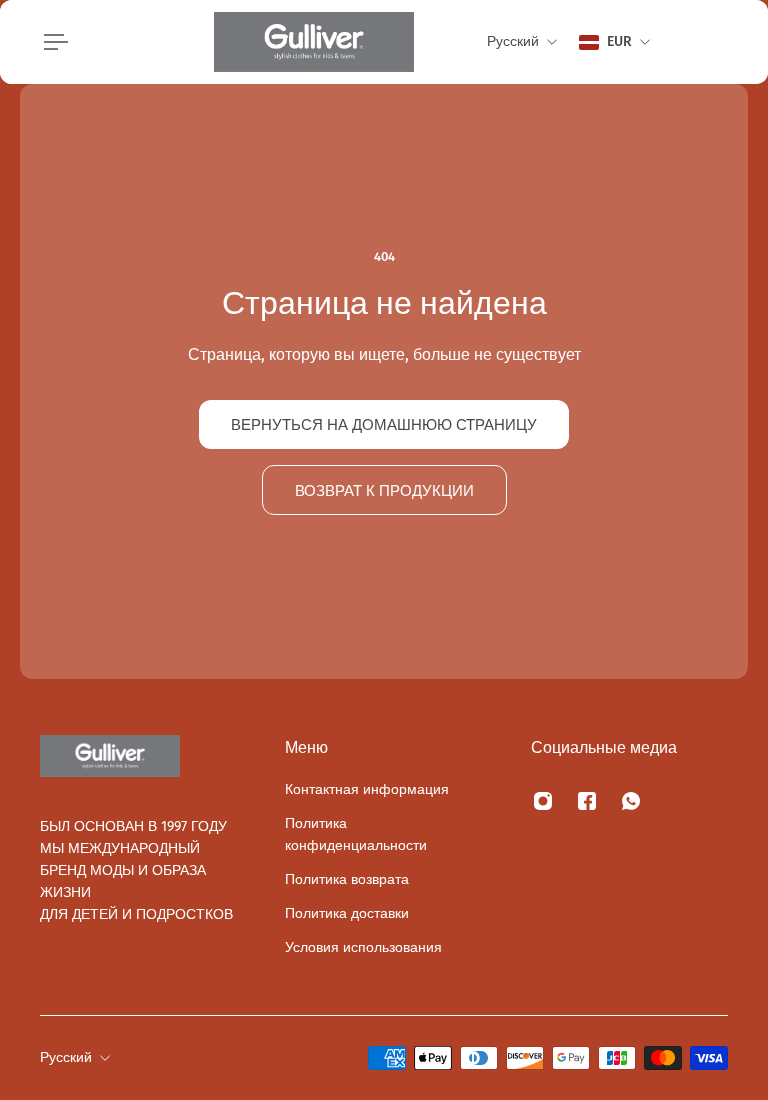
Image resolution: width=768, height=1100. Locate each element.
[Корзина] (728, 42)
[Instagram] (543, 801)
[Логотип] (314, 42)
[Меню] (52, 42)
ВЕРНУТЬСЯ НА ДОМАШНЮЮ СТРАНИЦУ (384, 424)
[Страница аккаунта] (704, 42)
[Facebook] (587, 801)
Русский (66, 1057)
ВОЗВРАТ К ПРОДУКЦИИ (384, 490)
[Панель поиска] (680, 42)
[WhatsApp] (631, 801)
